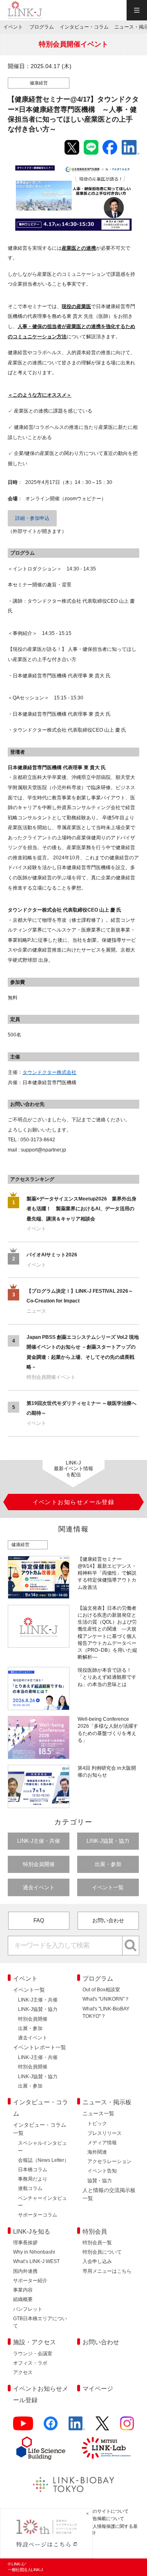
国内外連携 (25, 2271)
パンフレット (28, 2309)
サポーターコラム (38, 2215)
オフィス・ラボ (30, 2363)
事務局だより (33, 2179)
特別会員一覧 (97, 2243)
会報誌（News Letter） (43, 2160)
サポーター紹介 (30, 2281)
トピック (97, 2123)
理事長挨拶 (25, 2243)
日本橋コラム (33, 2170)
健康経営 (39, 83)
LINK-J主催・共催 (39, 1841)
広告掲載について (106, 2518)
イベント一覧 (108, 1887)
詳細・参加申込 (32, 518)
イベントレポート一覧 (40, 2047)
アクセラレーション (109, 2161)
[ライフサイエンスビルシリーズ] (41, 2448)
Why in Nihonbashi (34, 2252)
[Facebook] (51, 2427)
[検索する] (131, 1946)
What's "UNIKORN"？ (106, 1999)
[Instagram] (127, 2427)
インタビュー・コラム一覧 (40, 2129)
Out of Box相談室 (101, 1990)
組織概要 (23, 2299)
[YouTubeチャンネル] (23, 2427)
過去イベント (39, 1887)
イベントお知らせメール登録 (41, 2394)
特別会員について (102, 2252)
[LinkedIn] (77, 2427)
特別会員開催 (39, 1864)
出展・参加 (108, 1864)
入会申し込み (97, 2261)
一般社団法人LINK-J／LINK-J (25, 10)
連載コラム (30, 2188)
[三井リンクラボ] (106, 2448)
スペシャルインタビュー (42, 2147)
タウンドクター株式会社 (49, 1072)
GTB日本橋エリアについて (40, 2322)
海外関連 (97, 2152)
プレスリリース (105, 2133)
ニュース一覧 (98, 2113)
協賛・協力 (100, 2181)
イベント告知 (102, 2171)
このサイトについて (108, 2511)
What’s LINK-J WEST (36, 2261)
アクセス (23, 2372)
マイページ (98, 2389)
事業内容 (23, 2290)
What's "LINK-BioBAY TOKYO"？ (106, 2012)
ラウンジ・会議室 (33, 2354)
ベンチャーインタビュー (42, 2202)
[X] (102, 2427)
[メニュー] (137, 10)
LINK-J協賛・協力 (108, 1841)
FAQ (39, 1920)
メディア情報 (102, 2143)
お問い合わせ (108, 1920)
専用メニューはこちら (107, 2271)
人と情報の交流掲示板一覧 (109, 2194)
